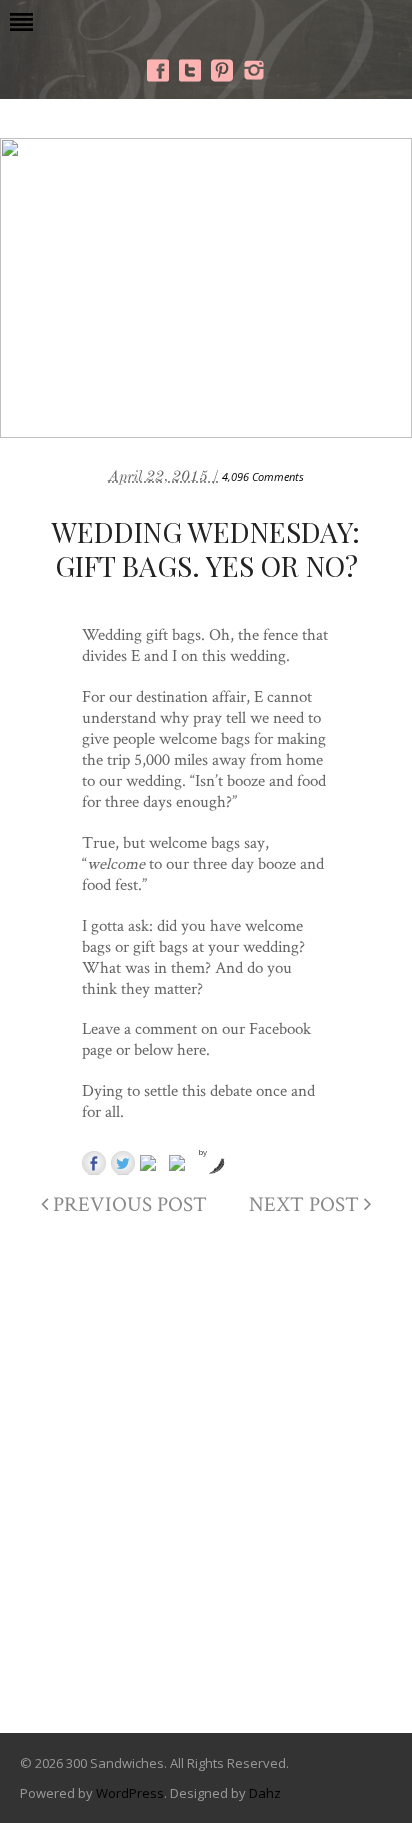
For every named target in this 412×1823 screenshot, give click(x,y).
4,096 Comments (263, 476)
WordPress (130, 1793)
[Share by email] (181, 1167)
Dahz (265, 1793)
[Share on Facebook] (94, 1163)
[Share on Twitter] (123, 1163)
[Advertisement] (206, 1491)
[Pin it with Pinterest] (152, 1167)
